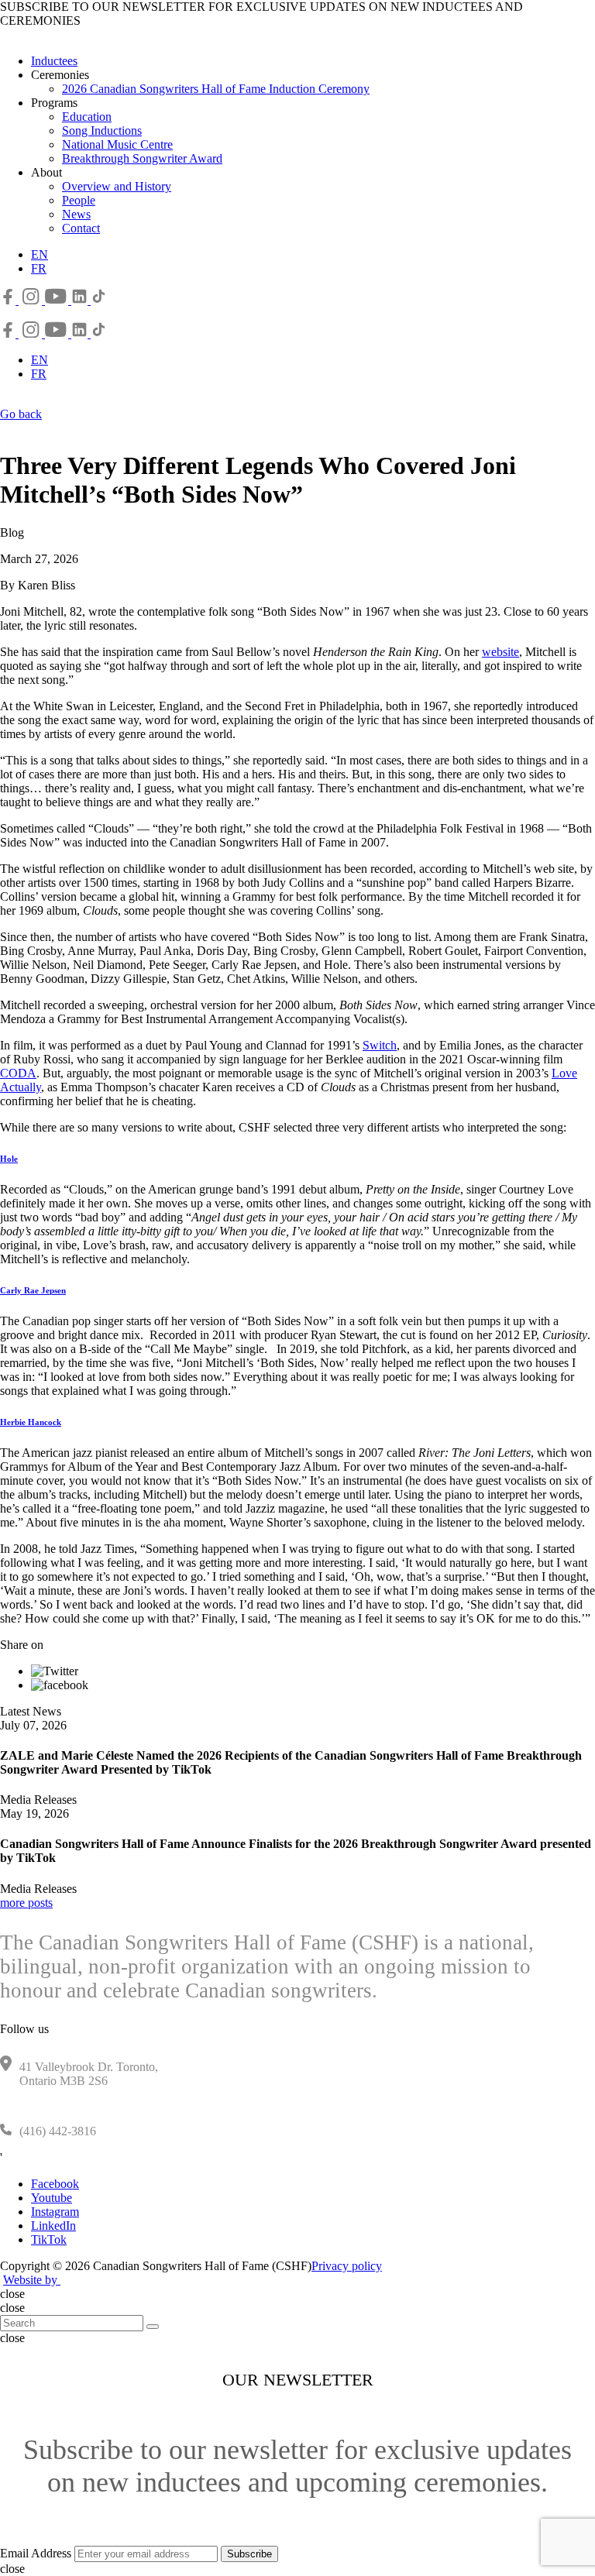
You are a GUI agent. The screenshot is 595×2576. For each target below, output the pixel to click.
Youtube (52, 2198)
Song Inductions (102, 131)
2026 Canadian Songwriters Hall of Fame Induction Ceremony (216, 89)
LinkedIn (53, 2226)
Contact (81, 228)
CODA (18, 1073)
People (79, 200)
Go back (21, 414)
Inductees (54, 61)
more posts (26, 1903)
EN (40, 254)
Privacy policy (347, 2266)
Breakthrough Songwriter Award (142, 158)
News (76, 214)
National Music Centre (117, 144)
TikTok (49, 2239)
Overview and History (117, 186)
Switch (380, 1045)
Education (87, 117)
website (500, 652)
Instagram (55, 2212)
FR (39, 268)
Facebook (55, 2184)
